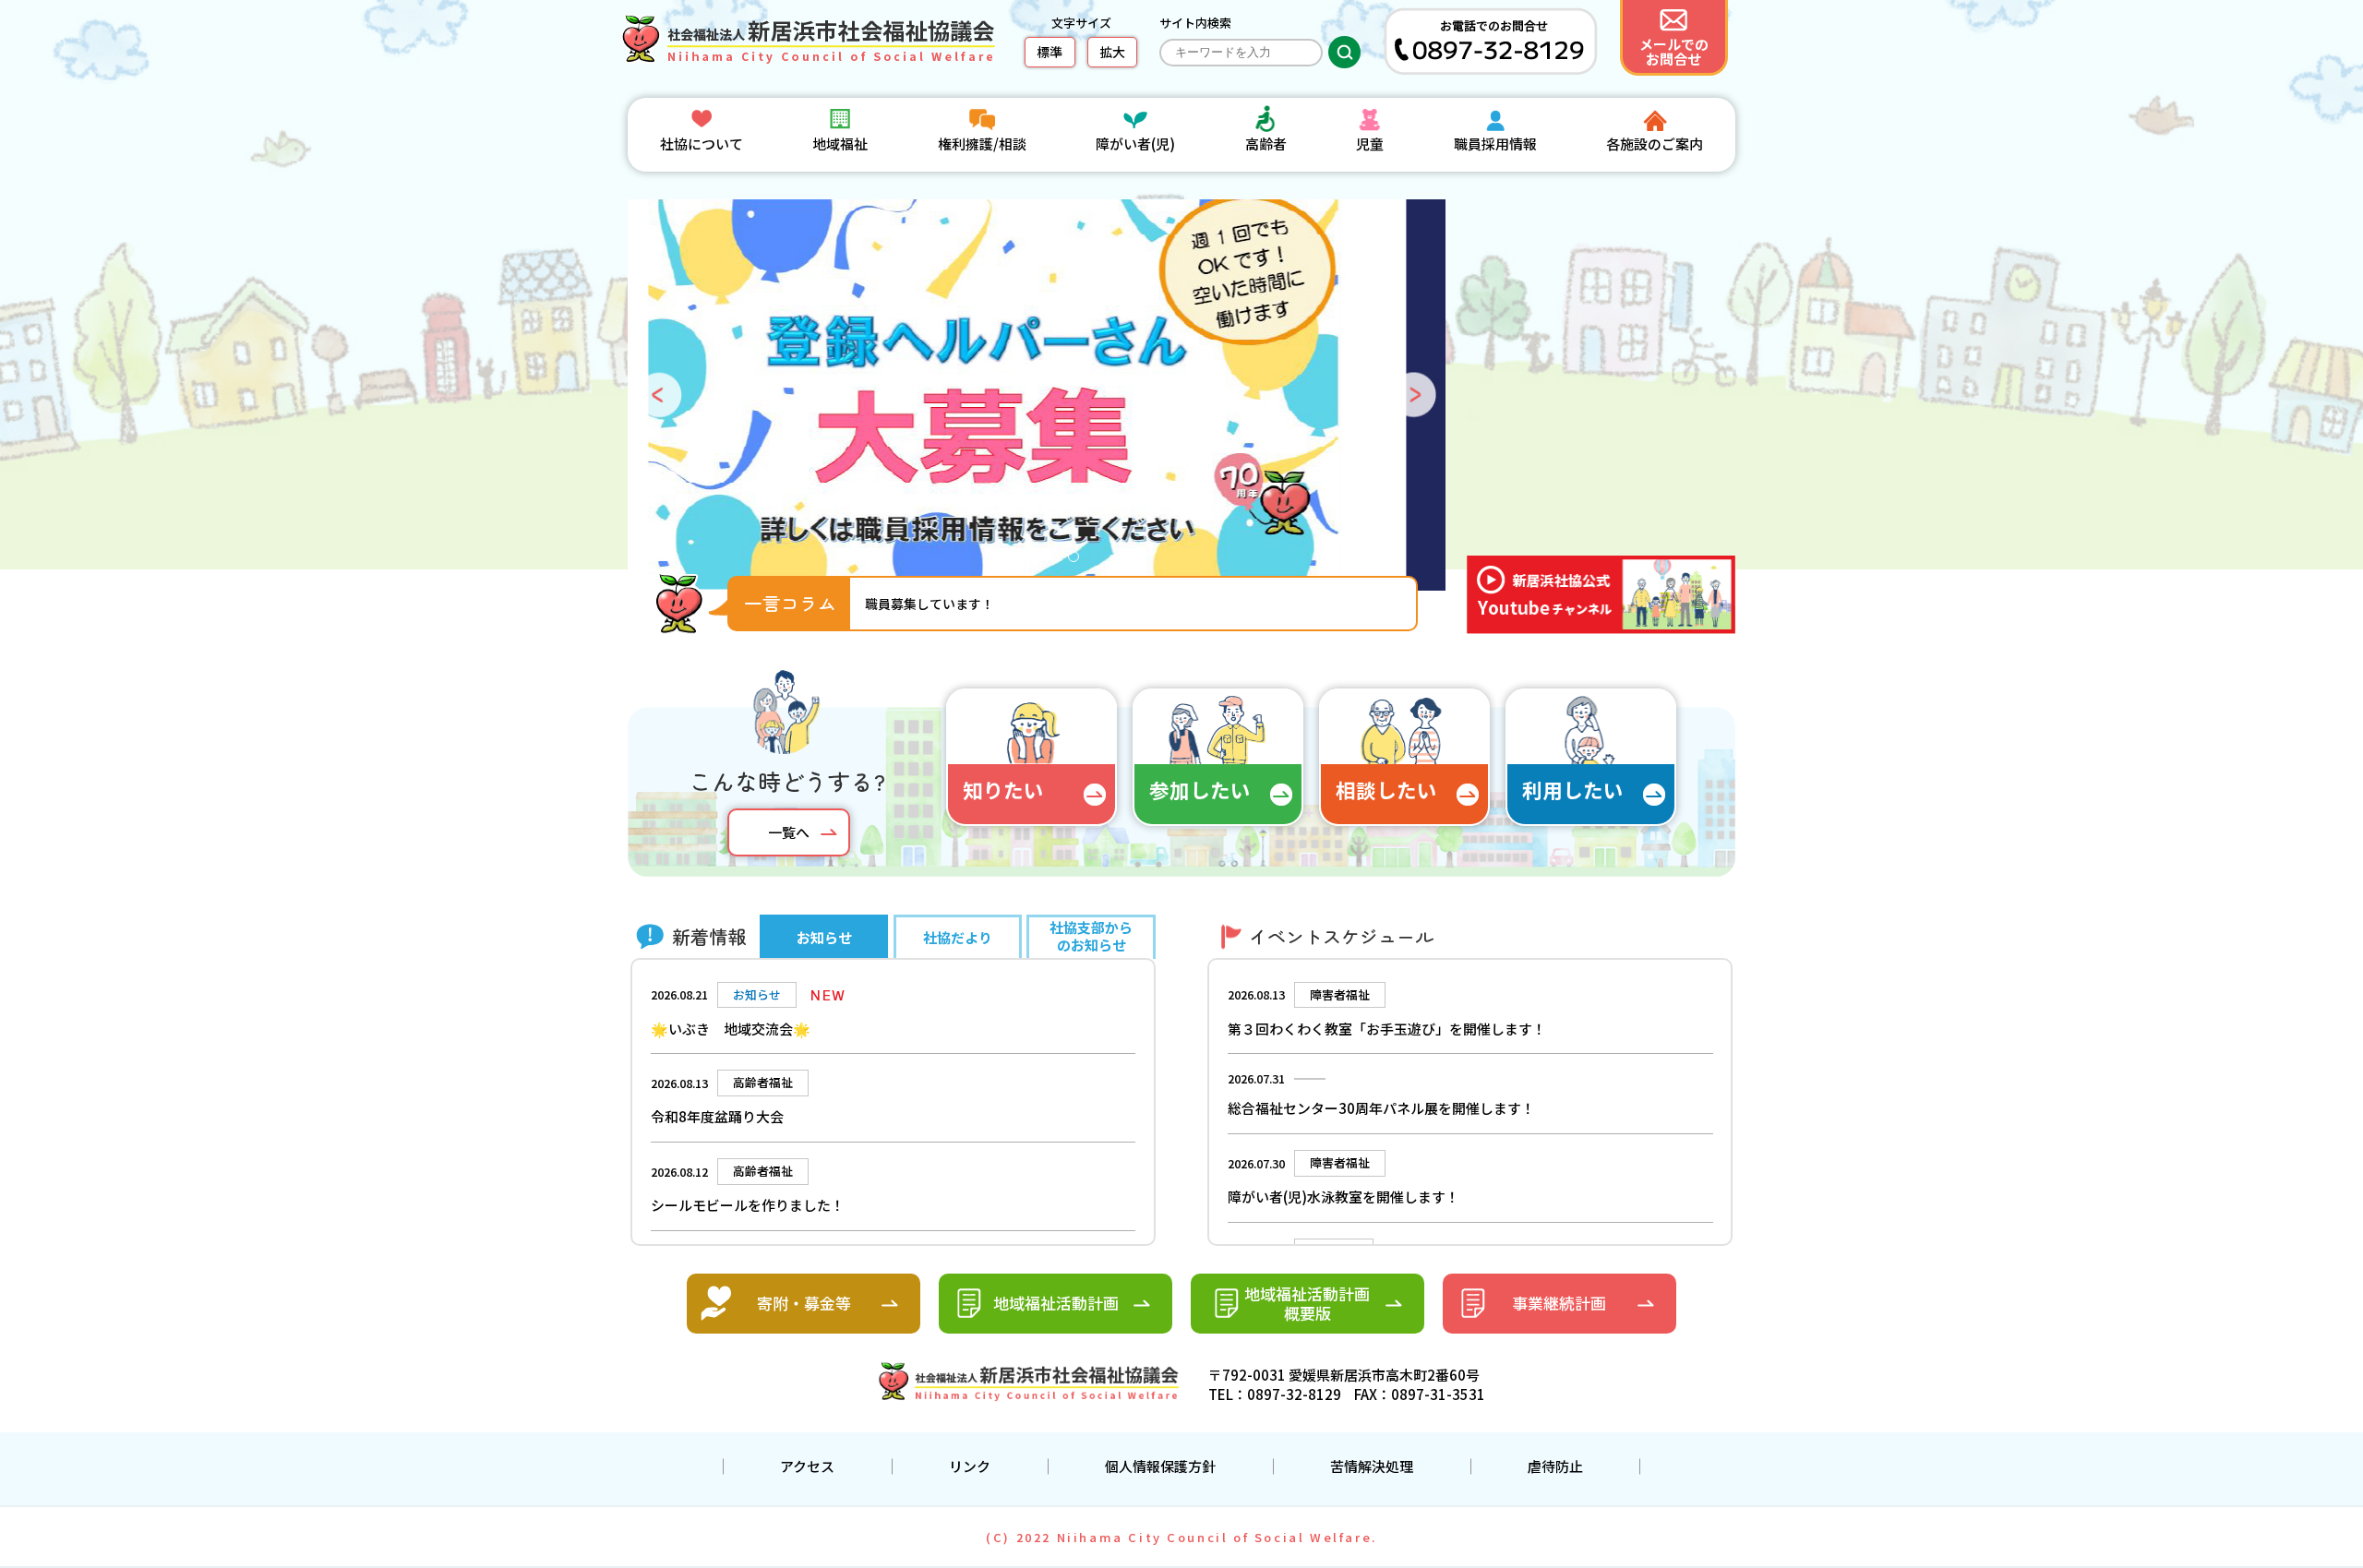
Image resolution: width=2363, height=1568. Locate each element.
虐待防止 (1555, 1466)
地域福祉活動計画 (1056, 1303)
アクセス (807, 1466)
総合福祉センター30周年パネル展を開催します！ (1381, 1108)
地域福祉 (840, 144)
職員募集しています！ (930, 604)
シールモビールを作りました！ (748, 1205)
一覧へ (789, 832)
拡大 (1112, 52)
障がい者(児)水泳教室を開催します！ (1343, 1197)
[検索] (1344, 52)
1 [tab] (1004, 561)
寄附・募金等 (804, 1303)
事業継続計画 (1559, 1303)
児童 (1370, 144)
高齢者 (1266, 144)
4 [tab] (1060, 561)
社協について (702, 144)
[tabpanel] (1038, 395)
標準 (1050, 52)
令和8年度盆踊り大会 (717, 1116)
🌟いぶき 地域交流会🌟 (731, 1029)
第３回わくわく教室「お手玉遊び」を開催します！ (1387, 1029)
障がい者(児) (1135, 144)
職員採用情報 (1495, 144)
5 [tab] (1078, 561)
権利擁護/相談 (982, 144)
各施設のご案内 (1655, 144)
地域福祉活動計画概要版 (1307, 1303)
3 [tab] (1041, 561)
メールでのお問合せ (1674, 51)
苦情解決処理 (1372, 1466)
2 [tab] (1023, 561)
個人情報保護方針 (1160, 1466)
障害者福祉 (1340, 994)
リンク (970, 1466)
